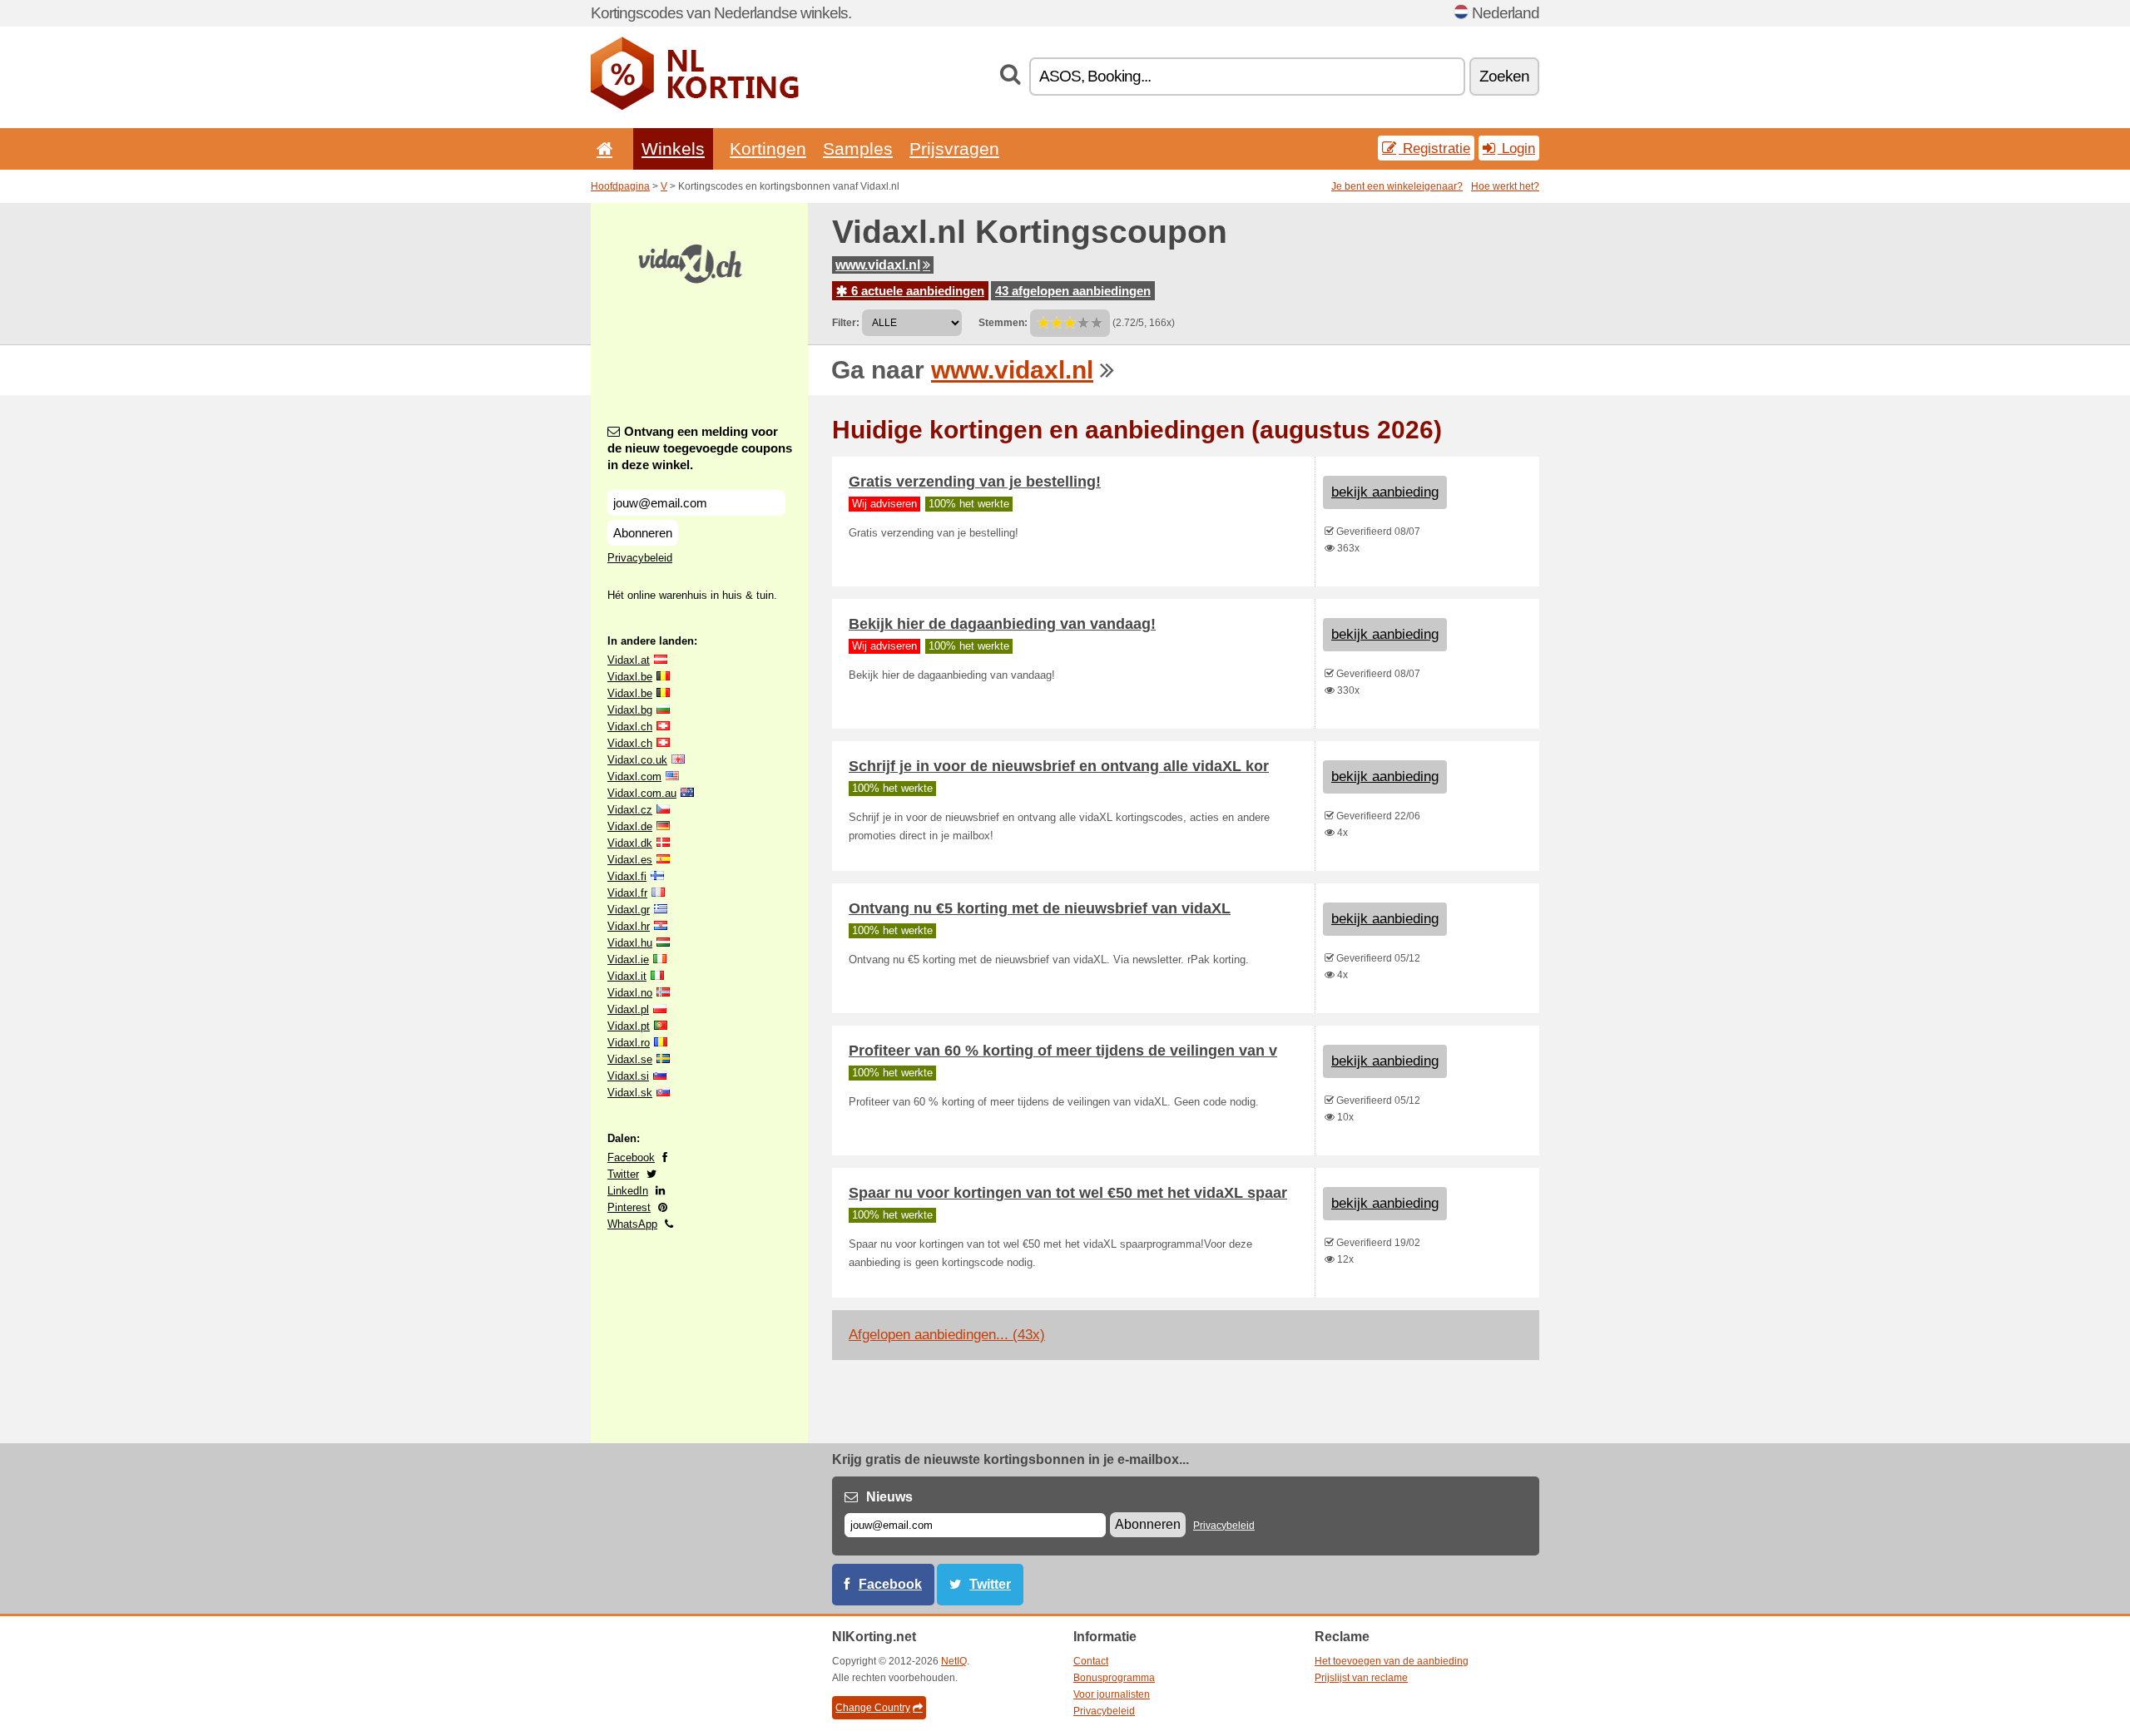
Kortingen (768, 148)
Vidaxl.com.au (642, 793)
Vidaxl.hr (629, 926)
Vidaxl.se (630, 1059)
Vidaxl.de (630, 826)
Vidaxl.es (630, 860)
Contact (1091, 1661)
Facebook (631, 1157)
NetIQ (954, 1661)
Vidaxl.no (630, 993)
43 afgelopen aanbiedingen (1073, 291)
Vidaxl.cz (630, 810)
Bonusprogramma (1114, 1678)
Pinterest (629, 1207)
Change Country (873, 1708)
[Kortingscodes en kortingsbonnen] (695, 106)
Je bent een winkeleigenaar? (1397, 186)
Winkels (673, 148)
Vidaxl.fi (627, 876)
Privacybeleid (640, 558)
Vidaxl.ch (630, 727)
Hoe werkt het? (1505, 186)
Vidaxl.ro (629, 1043)
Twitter (623, 1174)
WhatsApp (632, 1224)
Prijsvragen (954, 148)
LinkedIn (628, 1191)
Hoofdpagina (620, 186)
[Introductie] (602, 148)
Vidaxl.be (630, 677)
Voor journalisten (1112, 1694)
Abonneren (643, 533)
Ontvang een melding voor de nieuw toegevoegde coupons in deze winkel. (700, 448)
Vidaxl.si (628, 1076)
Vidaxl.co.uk (637, 760)
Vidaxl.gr (629, 910)
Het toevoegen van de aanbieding (1392, 1661)
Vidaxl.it (627, 976)
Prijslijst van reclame (1361, 1678)
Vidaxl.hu (630, 943)
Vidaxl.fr (627, 893)
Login (1516, 148)
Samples (858, 148)
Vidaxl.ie (628, 959)
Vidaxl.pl (628, 1009)
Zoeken (1504, 76)
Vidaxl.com (634, 777)
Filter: (846, 323)
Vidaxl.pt (629, 1026)
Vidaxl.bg (630, 710)
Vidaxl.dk (630, 843)
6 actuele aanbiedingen (916, 291)
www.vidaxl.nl (878, 265)
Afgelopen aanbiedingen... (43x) (947, 1335)
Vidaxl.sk (630, 1093)
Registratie (1434, 148)
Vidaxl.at (629, 660)
